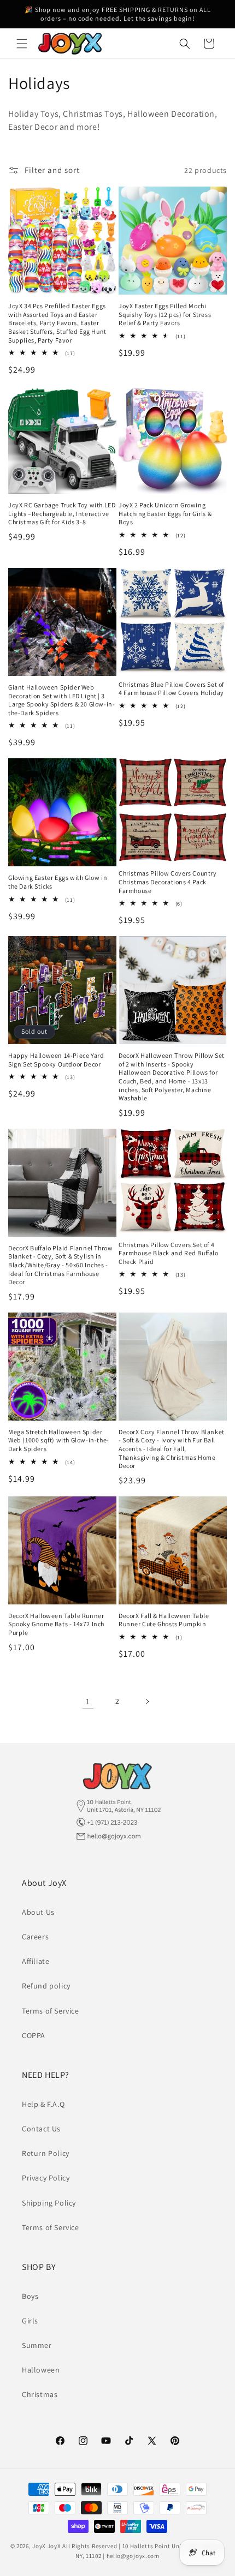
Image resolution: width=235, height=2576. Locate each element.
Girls (30, 2321)
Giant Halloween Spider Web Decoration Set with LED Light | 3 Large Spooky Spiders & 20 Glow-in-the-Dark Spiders (61, 700)
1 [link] (88, 1701)
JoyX (39, 2546)
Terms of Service (51, 2011)
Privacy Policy (46, 2178)
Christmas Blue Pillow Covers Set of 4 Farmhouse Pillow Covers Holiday (171, 689)
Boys (30, 2296)
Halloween (41, 2370)
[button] (22, 44)
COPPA (34, 2035)
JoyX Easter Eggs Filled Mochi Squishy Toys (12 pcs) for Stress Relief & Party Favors (165, 314)
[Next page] (147, 1702)
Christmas (40, 2394)
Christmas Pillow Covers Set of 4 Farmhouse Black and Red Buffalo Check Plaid (169, 1253)
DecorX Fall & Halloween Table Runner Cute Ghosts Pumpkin (164, 1620)
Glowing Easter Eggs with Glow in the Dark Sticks (58, 882)
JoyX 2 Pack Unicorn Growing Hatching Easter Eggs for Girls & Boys (165, 513)
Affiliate (36, 1961)
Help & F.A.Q (43, 2104)
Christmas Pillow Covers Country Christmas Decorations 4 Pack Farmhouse (168, 882)
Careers (35, 1937)
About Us (38, 1912)
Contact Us (41, 2129)
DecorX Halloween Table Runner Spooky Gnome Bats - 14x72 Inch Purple (56, 1624)
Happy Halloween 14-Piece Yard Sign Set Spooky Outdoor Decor (56, 1060)
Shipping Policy (49, 2203)
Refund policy (46, 1986)
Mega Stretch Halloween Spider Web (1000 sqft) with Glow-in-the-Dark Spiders (59, 1440)
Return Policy (46, 2153)
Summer (37, 2345)
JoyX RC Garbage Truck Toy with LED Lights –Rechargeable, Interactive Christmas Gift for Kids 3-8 (62, 513)
